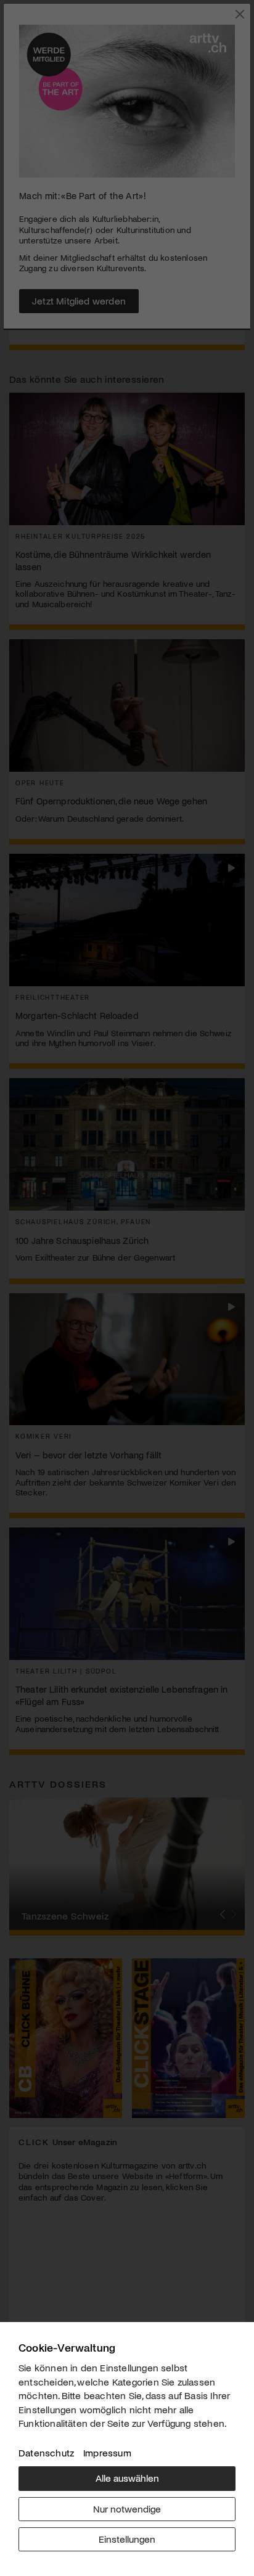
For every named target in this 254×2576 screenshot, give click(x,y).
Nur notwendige (127, 2509)
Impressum (107, 2452)
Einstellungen (127, 2539)
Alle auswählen (127, 2478)
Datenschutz (46, 2452)
